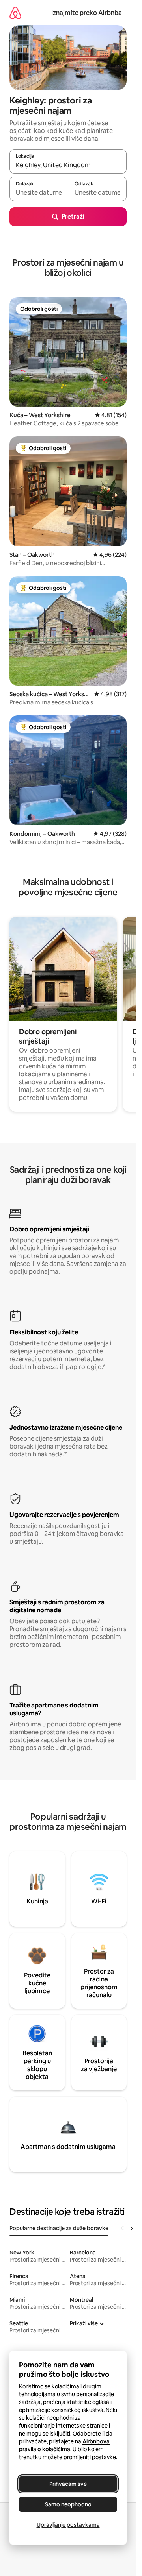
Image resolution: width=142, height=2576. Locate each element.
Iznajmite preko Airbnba (87, 13)
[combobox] (68, 165)
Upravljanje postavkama (68, 2525)
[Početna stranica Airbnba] (15, 13)
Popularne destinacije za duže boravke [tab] (59, 2228)
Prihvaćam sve (68, 2484)
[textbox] (39, 192)
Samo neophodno (68, 2504)
